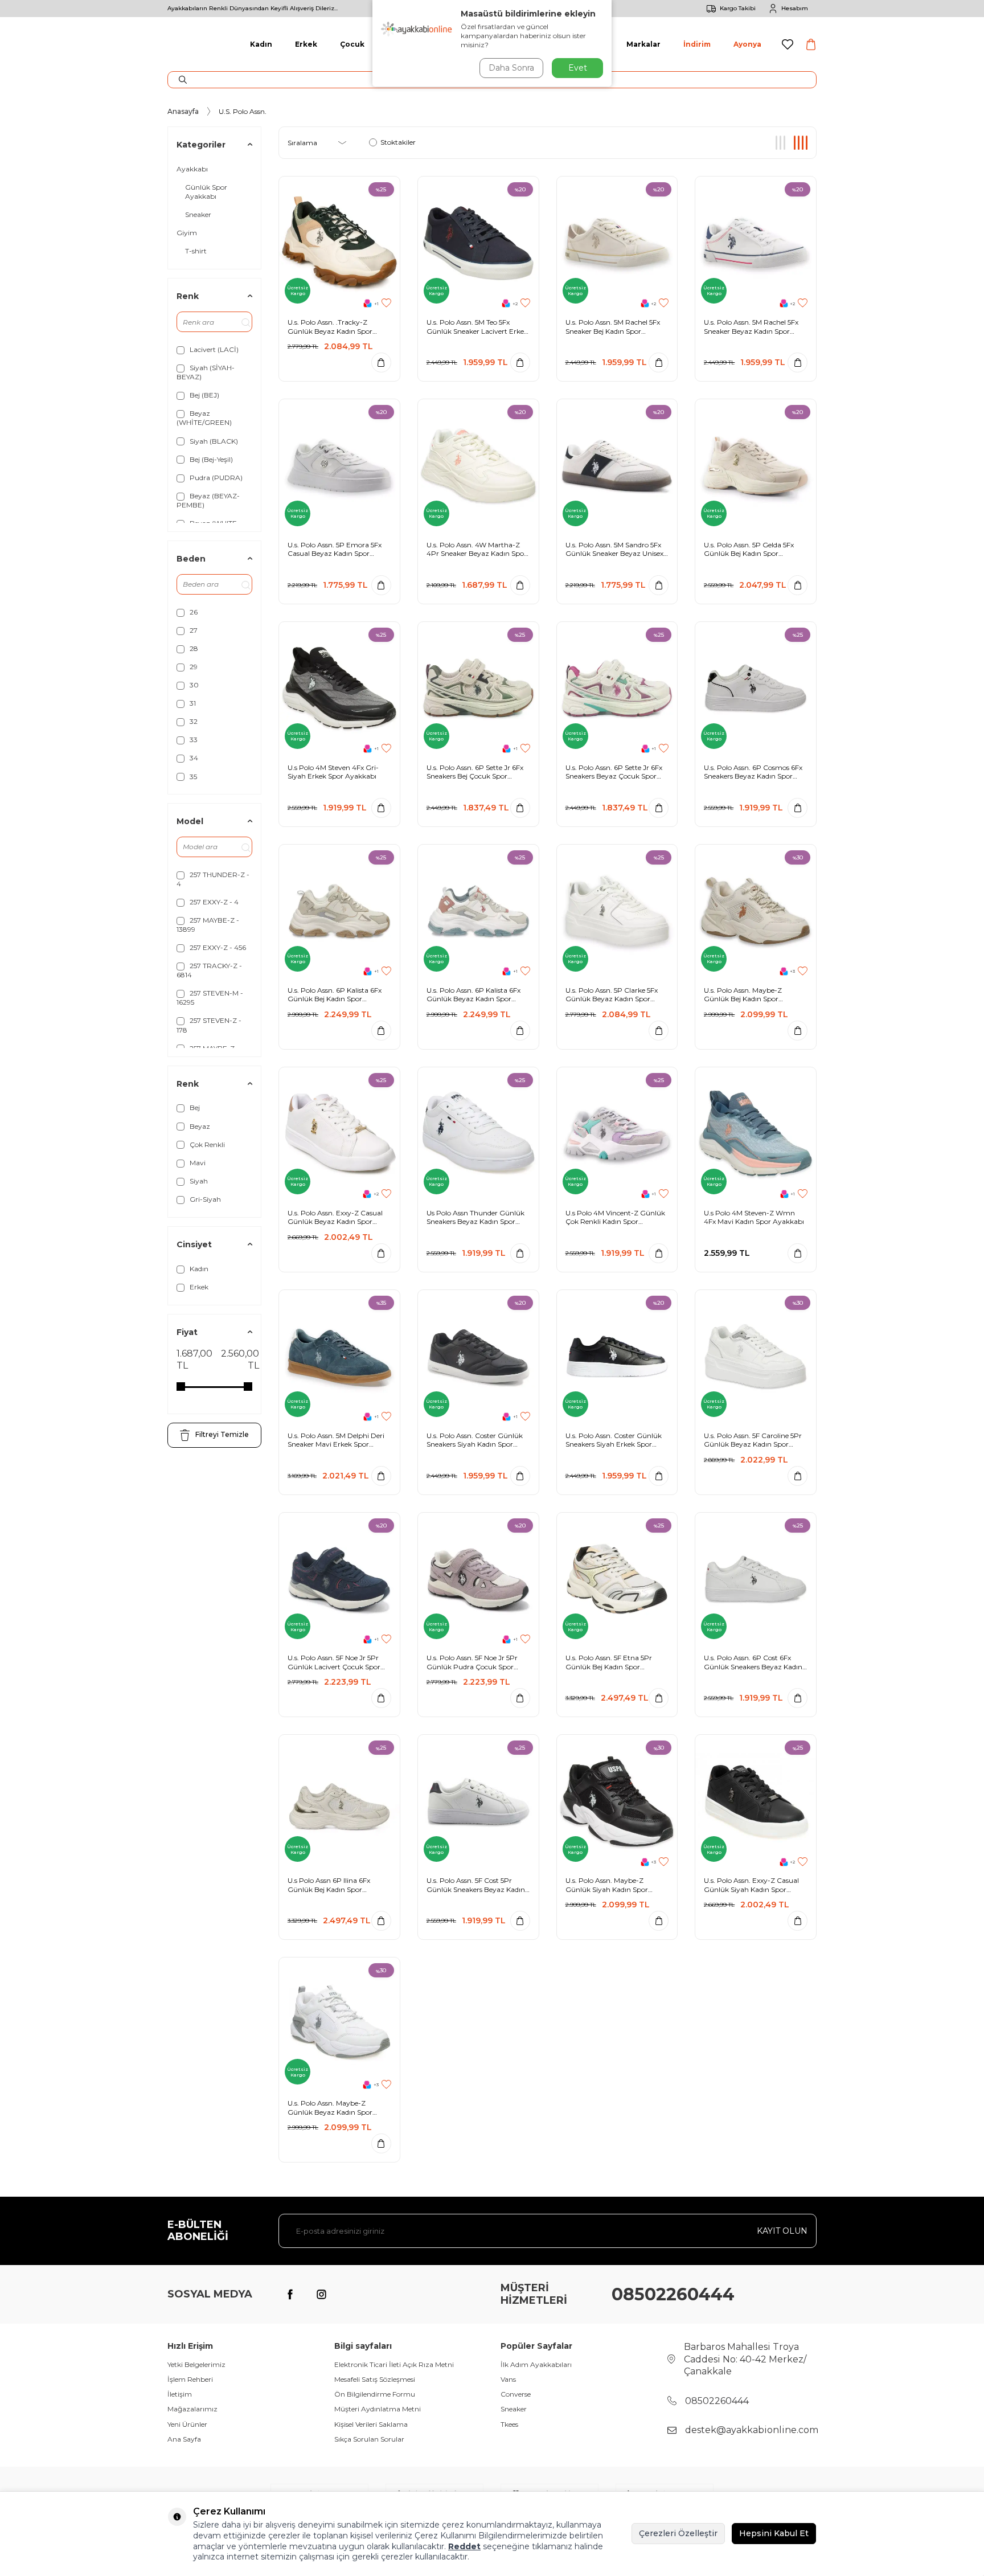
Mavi (197, 1163)
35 (192, 777)
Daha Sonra (511, 68)
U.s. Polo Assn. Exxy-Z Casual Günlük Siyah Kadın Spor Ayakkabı (751, 1885)
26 (193, 612)
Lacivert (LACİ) (213, 349)
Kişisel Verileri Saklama (371, 2424)
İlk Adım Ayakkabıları (536, 2364)
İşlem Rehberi (190, 2379)
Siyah (198, 1181)
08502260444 (673, 2294)
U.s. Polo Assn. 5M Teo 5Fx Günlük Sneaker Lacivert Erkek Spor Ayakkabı (477, 327)
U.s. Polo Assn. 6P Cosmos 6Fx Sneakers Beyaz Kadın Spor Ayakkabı (753, 772)
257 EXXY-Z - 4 (213, 902)
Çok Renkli (206, 1144)
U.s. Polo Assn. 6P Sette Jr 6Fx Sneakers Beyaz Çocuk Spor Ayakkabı (614, 772)
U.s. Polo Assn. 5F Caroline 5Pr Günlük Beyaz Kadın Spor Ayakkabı (753, 1440)
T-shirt (196, 251)
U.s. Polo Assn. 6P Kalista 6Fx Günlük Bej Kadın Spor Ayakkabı (335, 995)
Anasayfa (183, 111)
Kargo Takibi (738, 8)
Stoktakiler (398, 142)
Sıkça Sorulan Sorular (369, 2439)
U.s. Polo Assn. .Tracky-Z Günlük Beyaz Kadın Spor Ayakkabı (330, 327)
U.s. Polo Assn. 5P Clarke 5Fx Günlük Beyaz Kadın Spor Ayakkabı (612, 995)
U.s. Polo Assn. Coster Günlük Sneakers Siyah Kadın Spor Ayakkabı (475, 1440)
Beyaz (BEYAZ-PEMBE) (208, 500)
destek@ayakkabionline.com (752, 2430)
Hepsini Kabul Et (774, 2533)
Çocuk (352, 44)
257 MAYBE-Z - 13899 (208, 925)
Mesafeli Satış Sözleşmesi (375, 2379)
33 (193, 740)
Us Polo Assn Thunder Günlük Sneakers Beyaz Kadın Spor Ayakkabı (475, 1217)
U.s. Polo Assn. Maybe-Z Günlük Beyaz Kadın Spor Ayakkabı (330, 2108)
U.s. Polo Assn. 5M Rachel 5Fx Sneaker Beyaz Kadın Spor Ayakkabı (751, 327)
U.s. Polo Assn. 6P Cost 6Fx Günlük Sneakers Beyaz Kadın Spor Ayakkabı (753, 1662)
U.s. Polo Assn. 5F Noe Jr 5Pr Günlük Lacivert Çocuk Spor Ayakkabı (334, 1662)
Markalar (643, 44)
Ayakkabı (192, 169)
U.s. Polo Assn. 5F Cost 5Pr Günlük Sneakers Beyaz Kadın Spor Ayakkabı (476, 1885)
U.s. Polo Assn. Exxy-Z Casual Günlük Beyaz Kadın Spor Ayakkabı (335, 1217)
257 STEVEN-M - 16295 (210, 998)
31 (192, 703)
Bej (194, 1107)
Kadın (261, 44)
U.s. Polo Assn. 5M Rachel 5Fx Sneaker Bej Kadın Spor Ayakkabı (613, 327)
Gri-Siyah (204, 1199)
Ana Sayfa (184, 2439)
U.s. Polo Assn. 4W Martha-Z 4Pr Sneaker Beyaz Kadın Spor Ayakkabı (477, 549)
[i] (321, 2295)
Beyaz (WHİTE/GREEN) (204, 418)
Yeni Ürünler (187, 2424)
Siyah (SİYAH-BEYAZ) (206, 372)
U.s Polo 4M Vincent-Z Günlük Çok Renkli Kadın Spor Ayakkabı (615, 1217)
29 (193, 667)
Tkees (509, 2424)
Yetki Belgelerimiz (196, 2364)
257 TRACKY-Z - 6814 (209, 970)
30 (193, 685)
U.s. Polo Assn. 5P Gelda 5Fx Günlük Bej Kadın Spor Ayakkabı (749, 549)
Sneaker (198, 214)
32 (193, 721)
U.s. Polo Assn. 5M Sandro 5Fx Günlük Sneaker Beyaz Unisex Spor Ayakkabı (614, 549)
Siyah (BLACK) (213, 441)
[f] (290, 2295)
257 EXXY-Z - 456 (217, 947)
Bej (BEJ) (204, 395)
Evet (578, 68)
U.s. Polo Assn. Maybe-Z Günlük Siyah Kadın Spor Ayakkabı (607, 1885)
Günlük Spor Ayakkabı (206, 192)
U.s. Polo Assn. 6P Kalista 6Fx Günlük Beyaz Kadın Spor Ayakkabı (473, 995)
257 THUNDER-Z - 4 (213, 879)
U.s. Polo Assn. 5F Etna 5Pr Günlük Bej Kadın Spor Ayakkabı (609, 1662)
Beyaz (199, 1126)
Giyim (187, 233)
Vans (508, 2379)
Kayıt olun (782, 2231)
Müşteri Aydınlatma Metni (378, 2409)
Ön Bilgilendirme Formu (375, 2394)
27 (193, 630)
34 (193, 758)
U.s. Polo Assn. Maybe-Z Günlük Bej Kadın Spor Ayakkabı (743, 995)
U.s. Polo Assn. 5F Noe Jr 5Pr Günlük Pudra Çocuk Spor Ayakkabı (472, 1662)
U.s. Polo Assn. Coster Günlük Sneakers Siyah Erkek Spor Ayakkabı (614, 1440)
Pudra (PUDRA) (215, 478)
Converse (516, 2394)
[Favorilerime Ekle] (386, 303)
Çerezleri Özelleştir (678, 2533)
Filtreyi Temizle (222, 1434)
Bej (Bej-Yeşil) (210, 459)
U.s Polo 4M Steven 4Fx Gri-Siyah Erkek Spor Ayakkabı (333, 772)
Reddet (464, 2546)
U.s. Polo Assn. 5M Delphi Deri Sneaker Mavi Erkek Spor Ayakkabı (336, 1440)
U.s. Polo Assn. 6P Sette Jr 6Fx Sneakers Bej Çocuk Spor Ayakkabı (475, 772)
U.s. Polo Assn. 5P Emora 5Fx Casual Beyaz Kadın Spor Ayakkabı (335, 549)
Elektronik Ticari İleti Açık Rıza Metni (394, 2364)
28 (193, 648)
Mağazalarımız (192, 2409)
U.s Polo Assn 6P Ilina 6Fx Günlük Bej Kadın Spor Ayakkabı (329, 1885)
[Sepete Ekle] (381, 363)
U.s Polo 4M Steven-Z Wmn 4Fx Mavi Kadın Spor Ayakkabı (754, 1217)
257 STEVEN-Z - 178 (209, 1025)
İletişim (180, 2394)
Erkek (306, 44)
